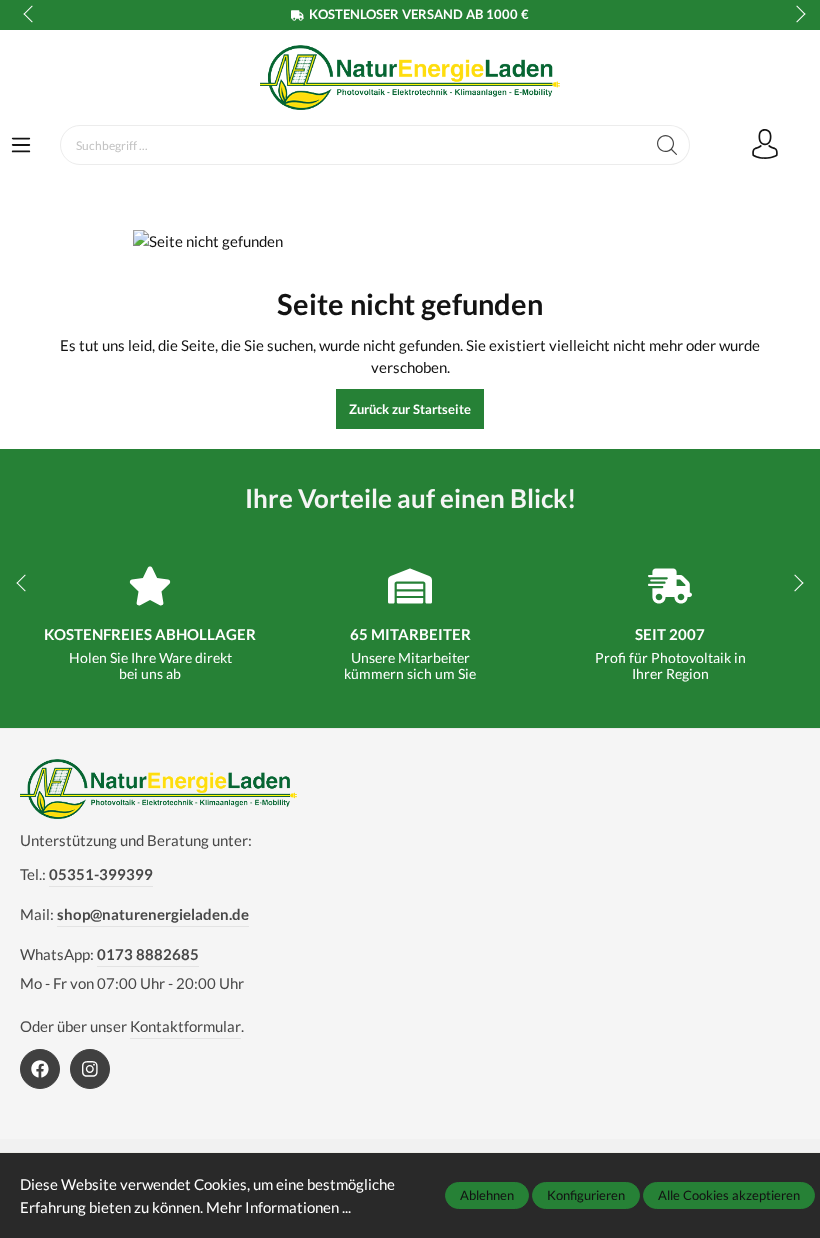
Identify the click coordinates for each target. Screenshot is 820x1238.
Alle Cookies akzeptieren (729, 1195)
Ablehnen (487, 1195)
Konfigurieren (586, 1195)
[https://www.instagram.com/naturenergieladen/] (90, 1069)
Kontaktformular (185, 1026)
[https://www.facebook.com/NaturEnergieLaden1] (40, 1069)
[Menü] (21, 146)
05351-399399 (101, 874)
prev (30, 15)
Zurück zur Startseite (410, 409)
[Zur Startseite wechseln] (410, 77)
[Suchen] (667, 145)
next (795, 15)
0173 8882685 (148, 954)
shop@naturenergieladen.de (153, 914)
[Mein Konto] (765, 145)
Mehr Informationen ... (278, 1207)
